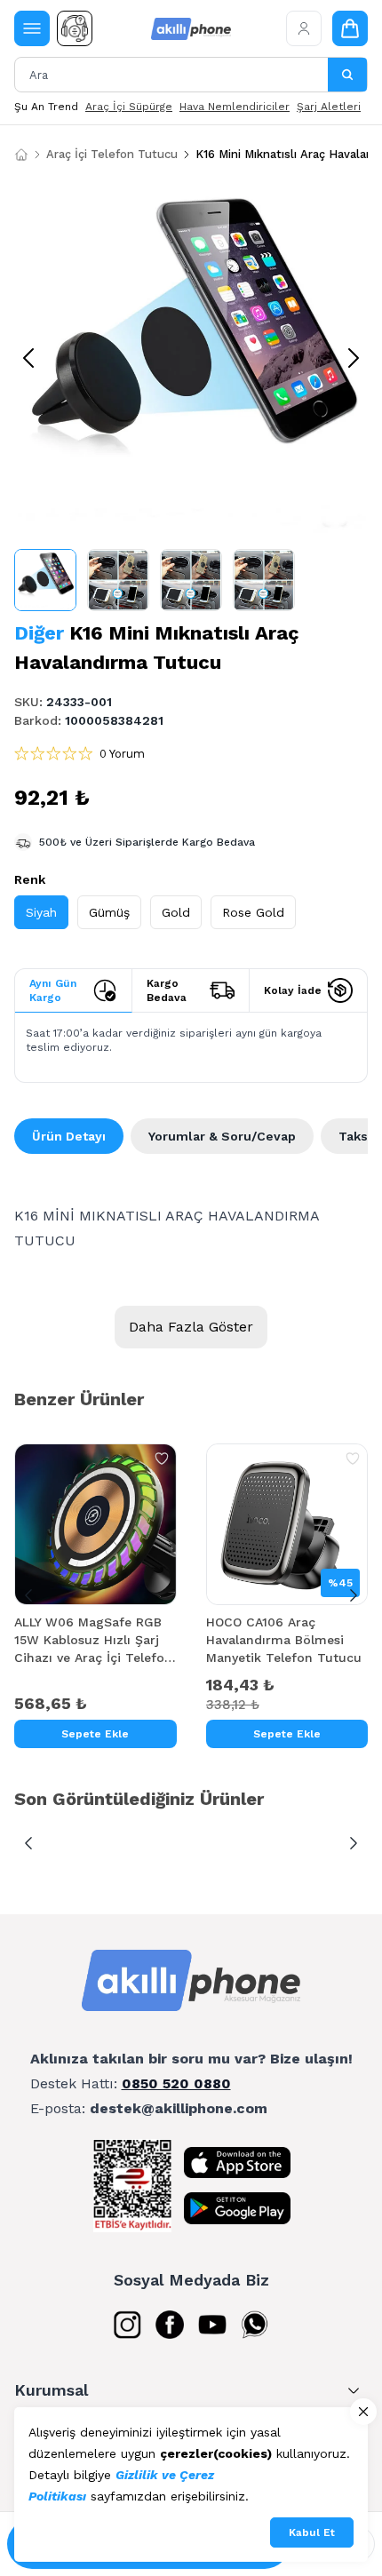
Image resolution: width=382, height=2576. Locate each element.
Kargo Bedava (167, 990)
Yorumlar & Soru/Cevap (222, 1136)
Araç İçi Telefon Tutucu (112, 154)
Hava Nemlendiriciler (235, 107)
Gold (176, 912)
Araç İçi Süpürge (129, 107)
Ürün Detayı (69, 1136)
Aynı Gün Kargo (53, 990)
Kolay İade (293, 990)
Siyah (41, 912)
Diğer (39, 633)
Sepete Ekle (95, 1734)
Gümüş (109, 912)
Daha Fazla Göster (191, 1327)
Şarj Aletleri (329, 107)
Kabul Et (312, 2532)
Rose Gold (253, 912)
